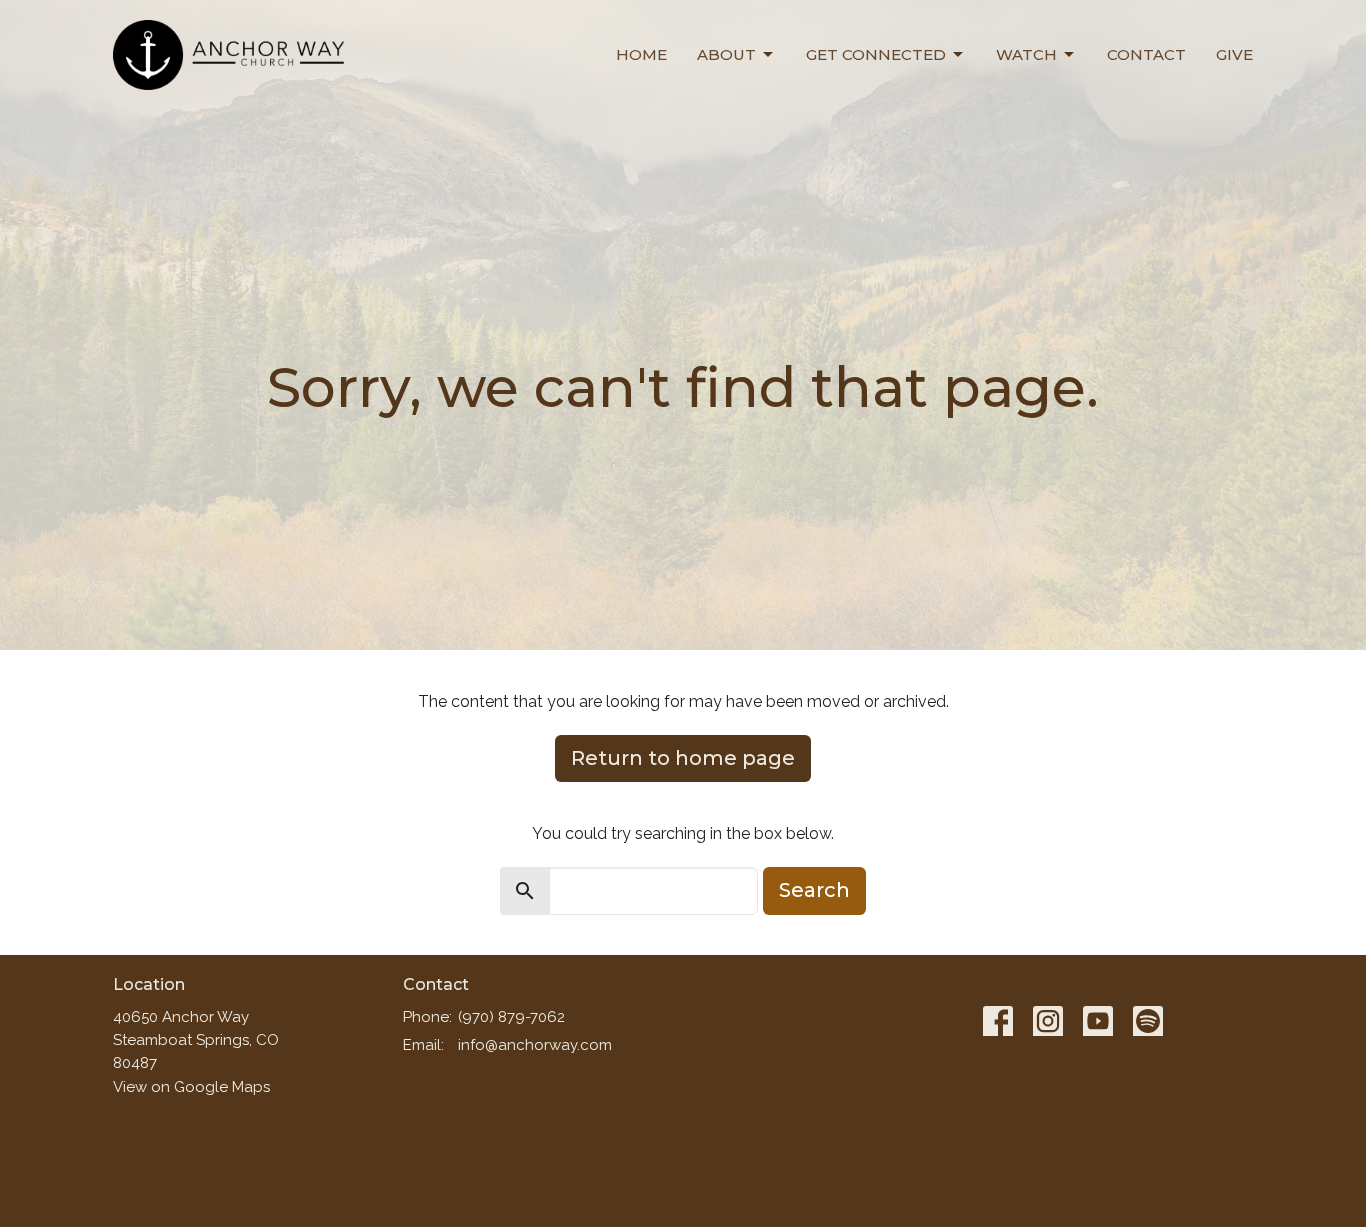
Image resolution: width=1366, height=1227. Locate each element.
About (726, 54)
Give (1234, 54)
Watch (1026, 54)
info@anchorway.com (535, 1045)
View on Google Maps (191, 1087)
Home (641, 54)
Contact (1146, 54)
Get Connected (876, 54)
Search (814, 890)
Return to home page (683, 758)
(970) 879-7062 (511, 1017)
